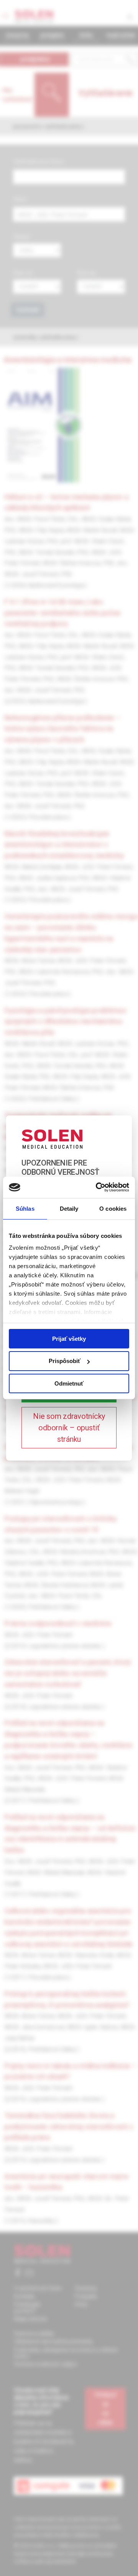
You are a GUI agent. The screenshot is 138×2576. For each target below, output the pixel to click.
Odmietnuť (69, 1383)
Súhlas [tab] (25, 1208)
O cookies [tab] (113, 1208)
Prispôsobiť (65, 1361)
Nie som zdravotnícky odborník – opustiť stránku (69, 1428)
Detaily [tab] (69, 1208)
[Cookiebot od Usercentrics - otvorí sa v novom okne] (97, 1187)
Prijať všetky (69, 1338)
